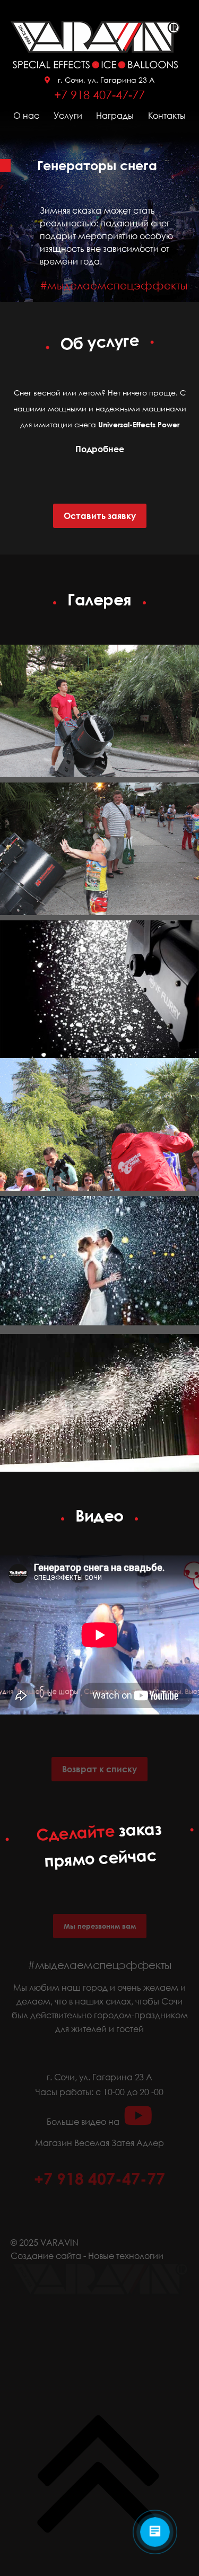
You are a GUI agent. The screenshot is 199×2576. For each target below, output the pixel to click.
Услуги (68, 116)
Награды (115, 116)
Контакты (167, 116)
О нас (26, 116)
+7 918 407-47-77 (99, 95)
